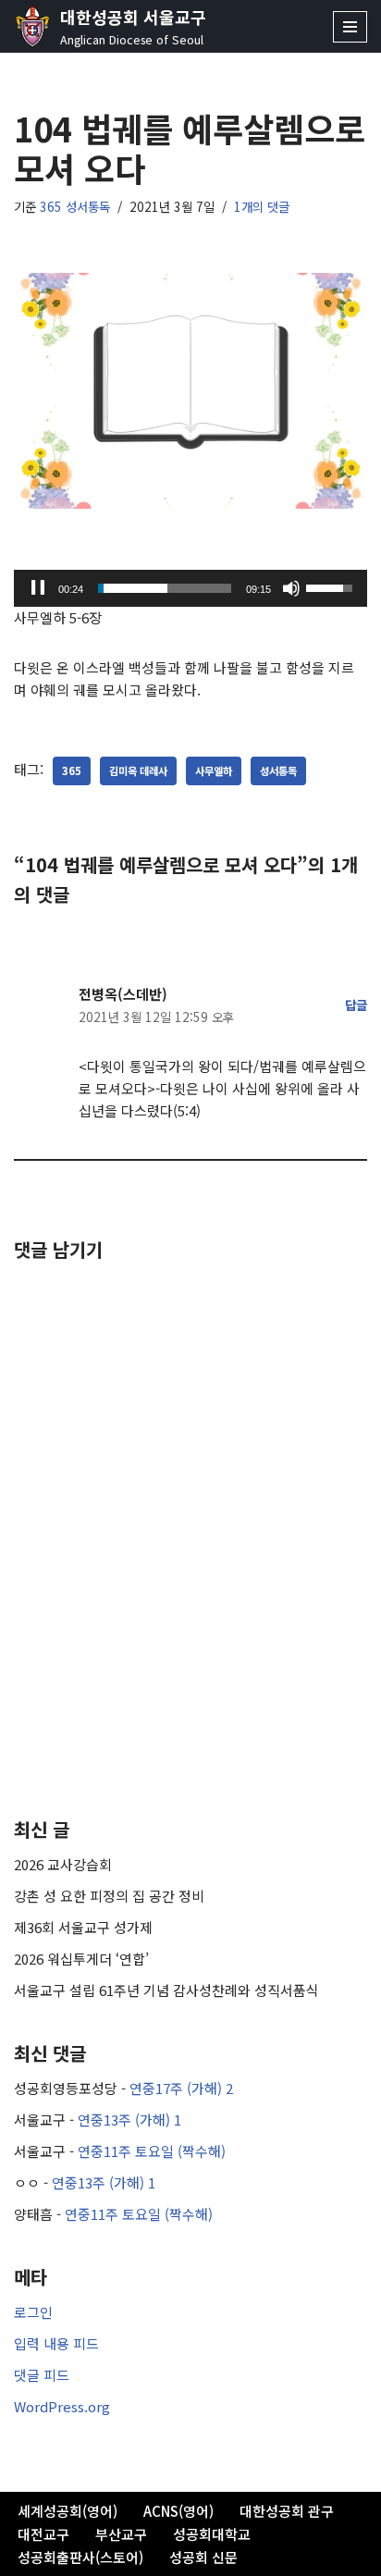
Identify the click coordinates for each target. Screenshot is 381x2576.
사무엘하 (214, 770)
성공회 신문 (203, 2557)
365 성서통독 (75, 206)
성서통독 (278, 770)
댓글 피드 (42, 2375)
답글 (356, 1005)
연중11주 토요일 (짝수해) (152, 2151)
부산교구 (121, 2534)
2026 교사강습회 (63, 1864)
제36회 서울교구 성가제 (83, 1927)
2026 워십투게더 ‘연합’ (81, 1959)
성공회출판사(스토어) (80, 2557)
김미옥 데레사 (138, 770)
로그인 (33, 2312)
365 (72, 770)
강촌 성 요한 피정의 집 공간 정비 (109, 1896)
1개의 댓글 (262, 206)
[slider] (165, 588)
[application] (190, 588)
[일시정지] (38, 588)
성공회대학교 (212, 2534)
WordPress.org (62, 2406)
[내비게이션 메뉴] (350, 27)
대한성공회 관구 (287, 2511)
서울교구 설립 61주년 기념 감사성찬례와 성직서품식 (166, 1990)
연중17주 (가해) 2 (181, 2088)
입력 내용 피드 (56, 2343)
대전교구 (43, 2534)
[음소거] (291, 588)
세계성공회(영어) (68, 2511)
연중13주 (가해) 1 (129, 2120)
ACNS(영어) (178, 2511)
